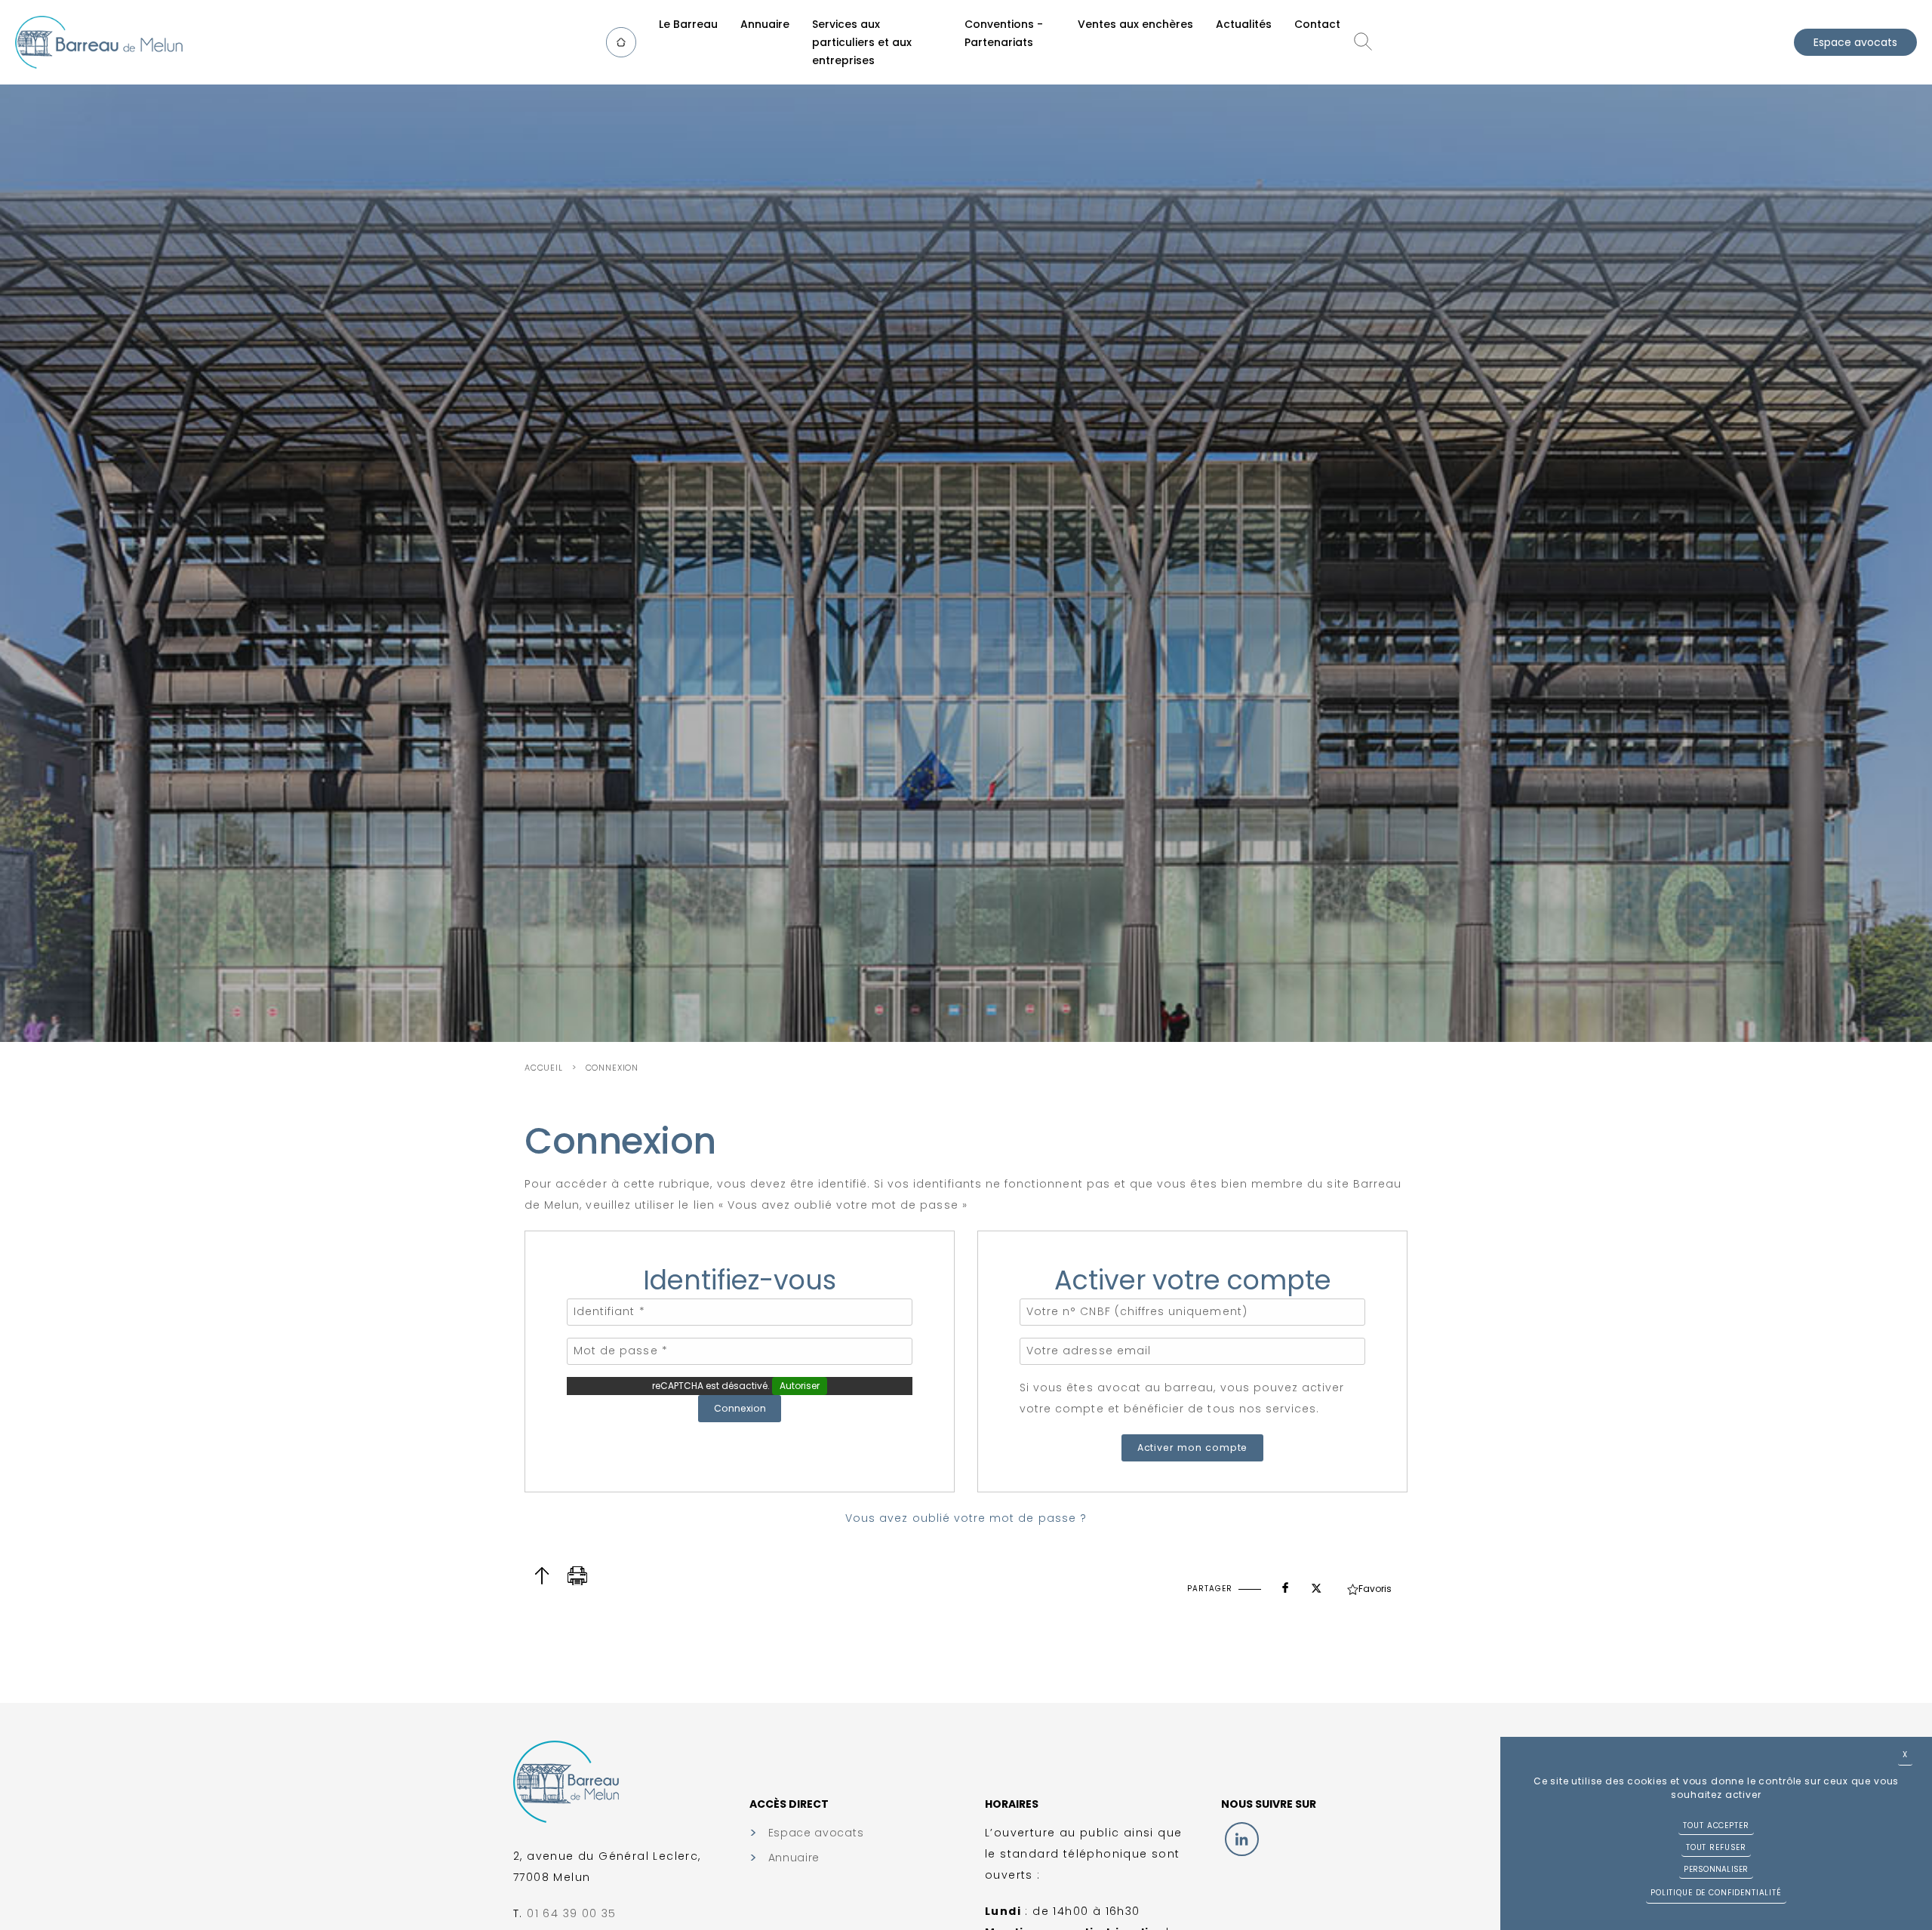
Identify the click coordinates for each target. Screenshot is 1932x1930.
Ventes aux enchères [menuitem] (1135, 24)
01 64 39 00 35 (572, 1913)
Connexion (612, 1068)
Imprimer (578, 1576)
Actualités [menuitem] (1244, 24)
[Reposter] (1316, 1584)
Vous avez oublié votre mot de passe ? (966, 1518)
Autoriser (800, 1386)
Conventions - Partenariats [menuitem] (1004, 33)
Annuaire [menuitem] (765, 24)
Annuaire (794, 1858)
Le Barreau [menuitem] (688, 24)
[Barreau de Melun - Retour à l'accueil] (99, 42)
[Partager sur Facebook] (1285, 1584)
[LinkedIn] (1242, 1839)
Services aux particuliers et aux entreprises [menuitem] (862, 42)
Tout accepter (1716, 1826)
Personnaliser (1716, 1869)
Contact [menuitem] (1317, 24)
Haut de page (541, 1576)
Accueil (544, 1068)
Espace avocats (1855, 42)
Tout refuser (1716, 1847)
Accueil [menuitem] (628, 42)
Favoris (1375, 1589)
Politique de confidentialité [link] (1716, 1893)
